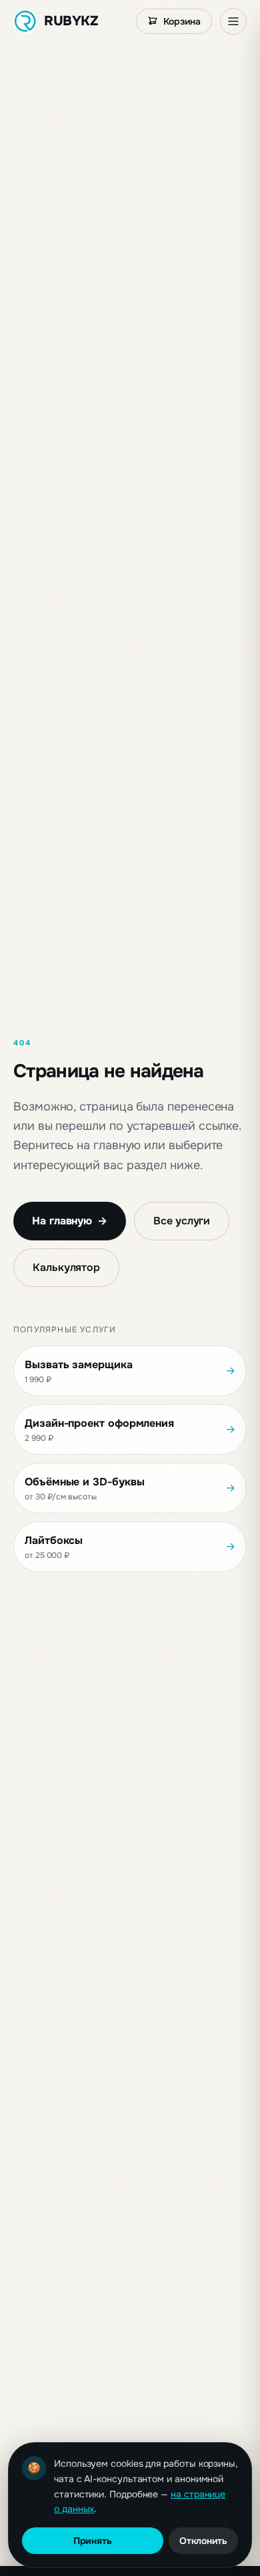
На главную (70, 1221)
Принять (93, 2541)
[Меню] (233, 21)
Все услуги (182, 1221)
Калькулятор (66, 1267)
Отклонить (203, 2541)
